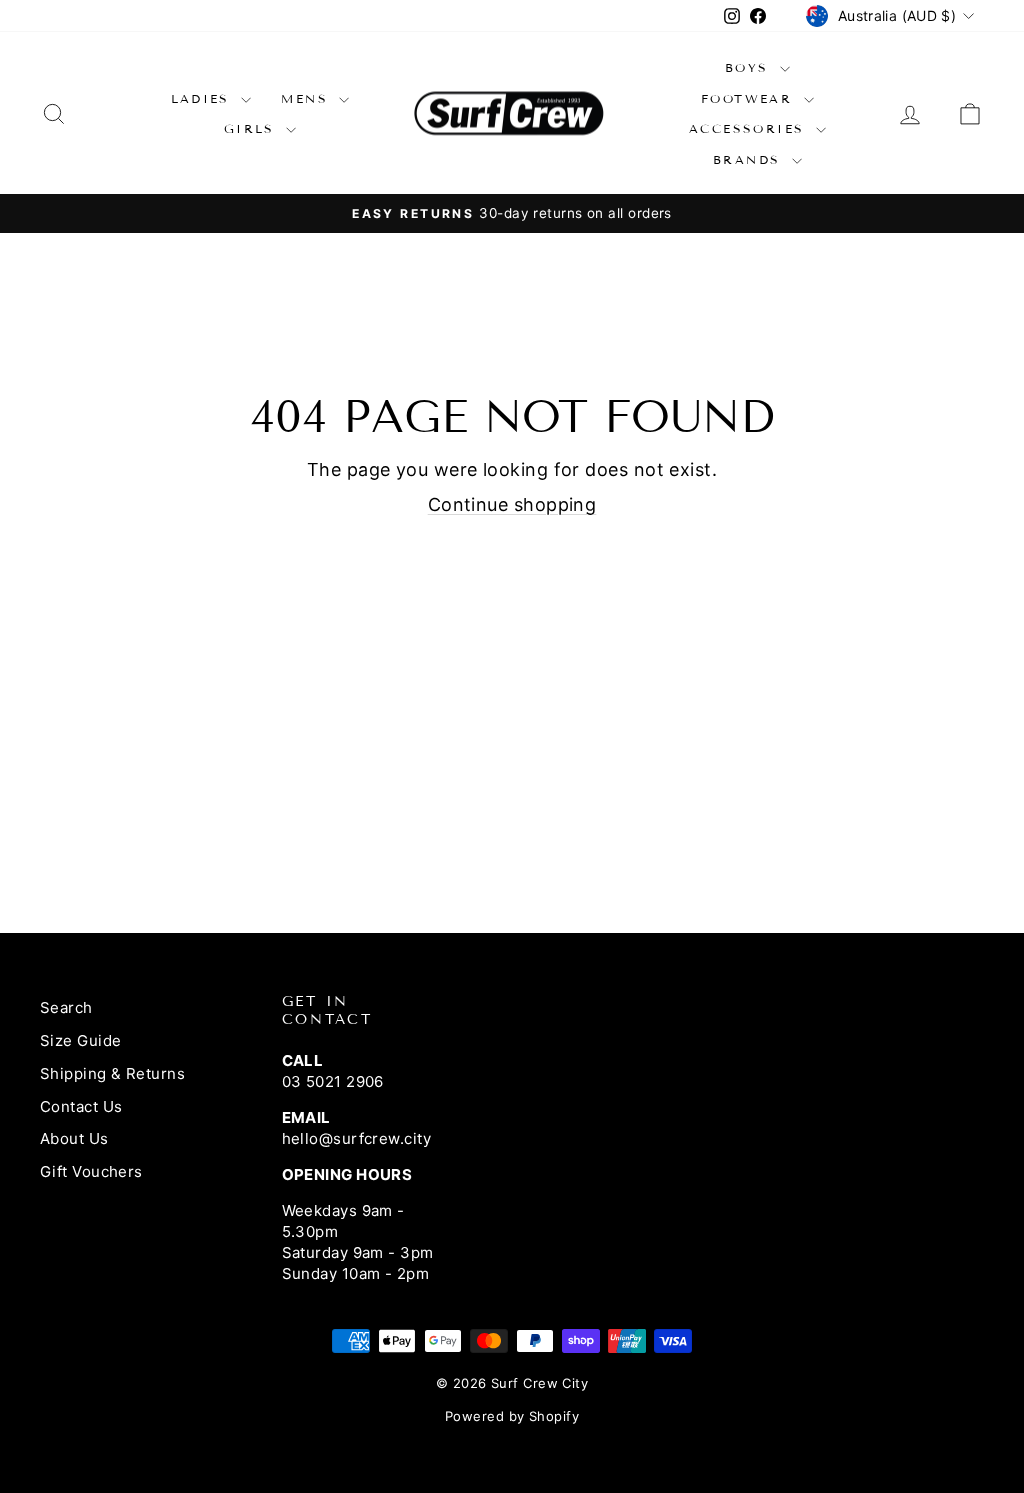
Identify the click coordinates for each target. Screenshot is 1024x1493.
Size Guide (81, 1040)
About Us (74, 1138)
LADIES (204, 98)
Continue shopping (512, 504)
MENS (307, 98)
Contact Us (81, 1106)
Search (66, 1007)
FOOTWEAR (750, 98)
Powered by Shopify (512, 1416)
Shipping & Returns (112, 1073)
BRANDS (750, 159)
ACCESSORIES (750, 128)
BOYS (750, 67)
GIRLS (252, 128)
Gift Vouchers (91, 1171)
